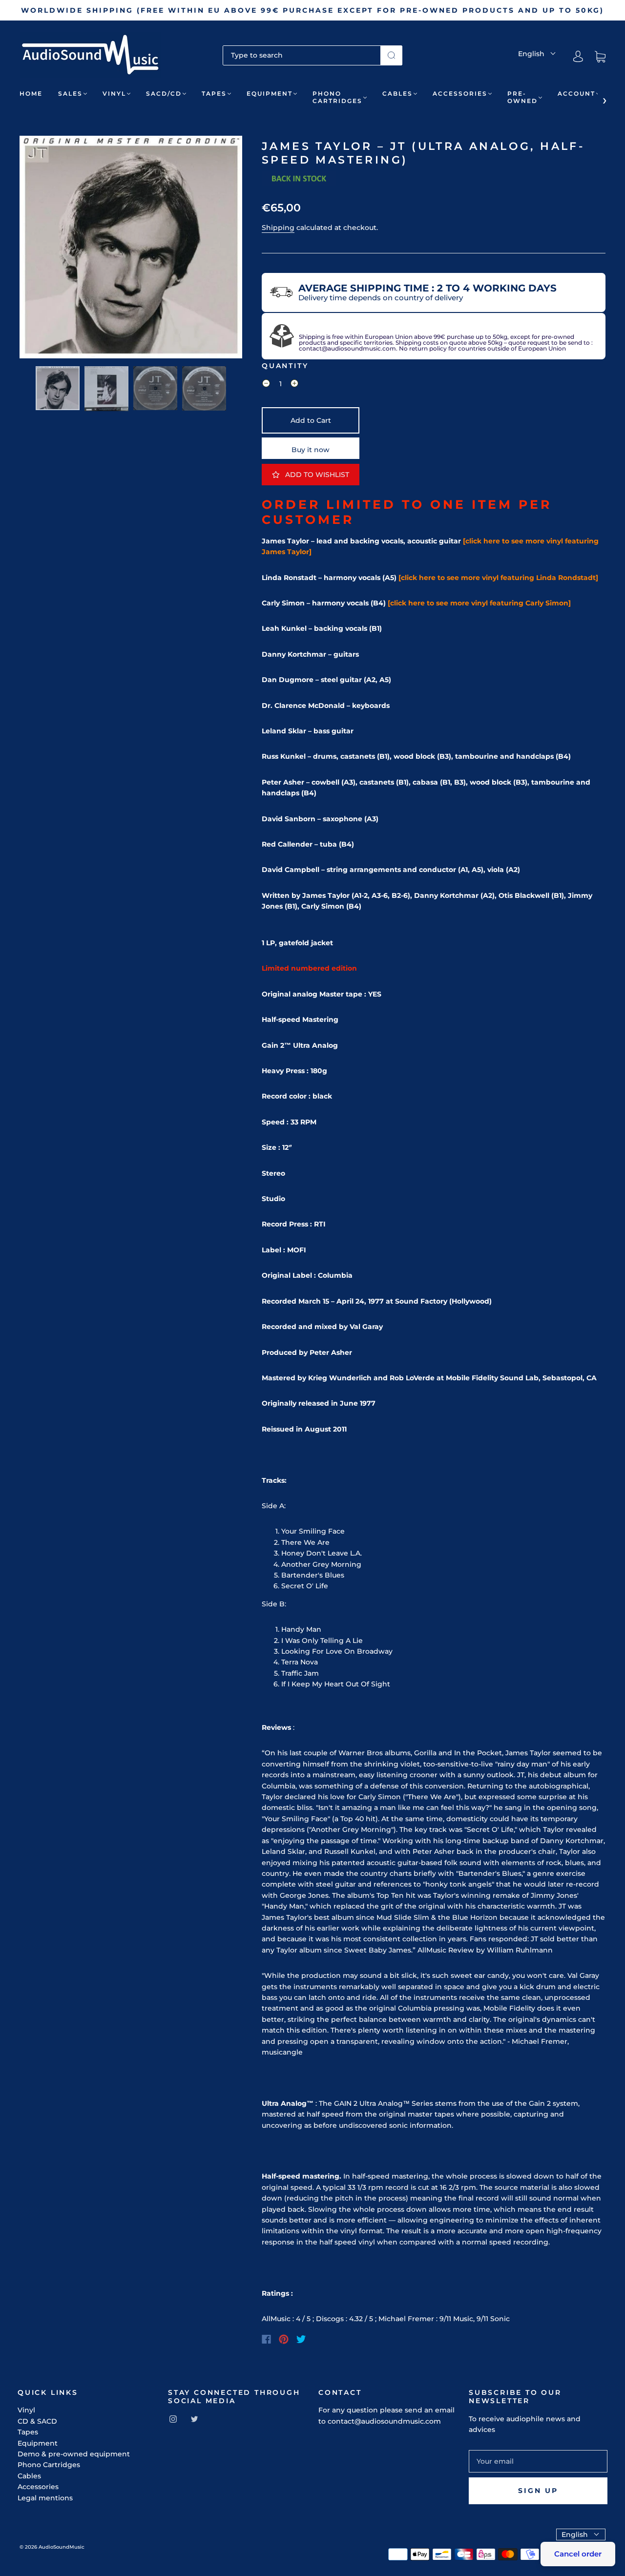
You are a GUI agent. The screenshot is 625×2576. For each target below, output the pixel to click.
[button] (42, 249)
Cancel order (578, 2554)
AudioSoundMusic (62, 2547)
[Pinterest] (284, 2339)
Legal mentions (45, 2498)
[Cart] (600, 57)
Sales (70, 93)
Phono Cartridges (337, 97)
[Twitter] (301, 2339)
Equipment (270, 93)
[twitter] (194, 2419)
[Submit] (391, 55)
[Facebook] (266, 2339)
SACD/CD (164, 93)
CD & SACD (37, 2421)
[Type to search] (302, 55)
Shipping (278, 228)
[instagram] (173, 2419)
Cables (397, 93)
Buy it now (311, 450)
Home (31, 93)
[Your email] (538, 2461)
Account (576, 93)
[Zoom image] (131, 249)
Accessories (460, 93)
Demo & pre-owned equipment (74, 2454)
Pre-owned (522, 97)
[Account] (578, 57)
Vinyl (114, 93)
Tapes (214, 93)
